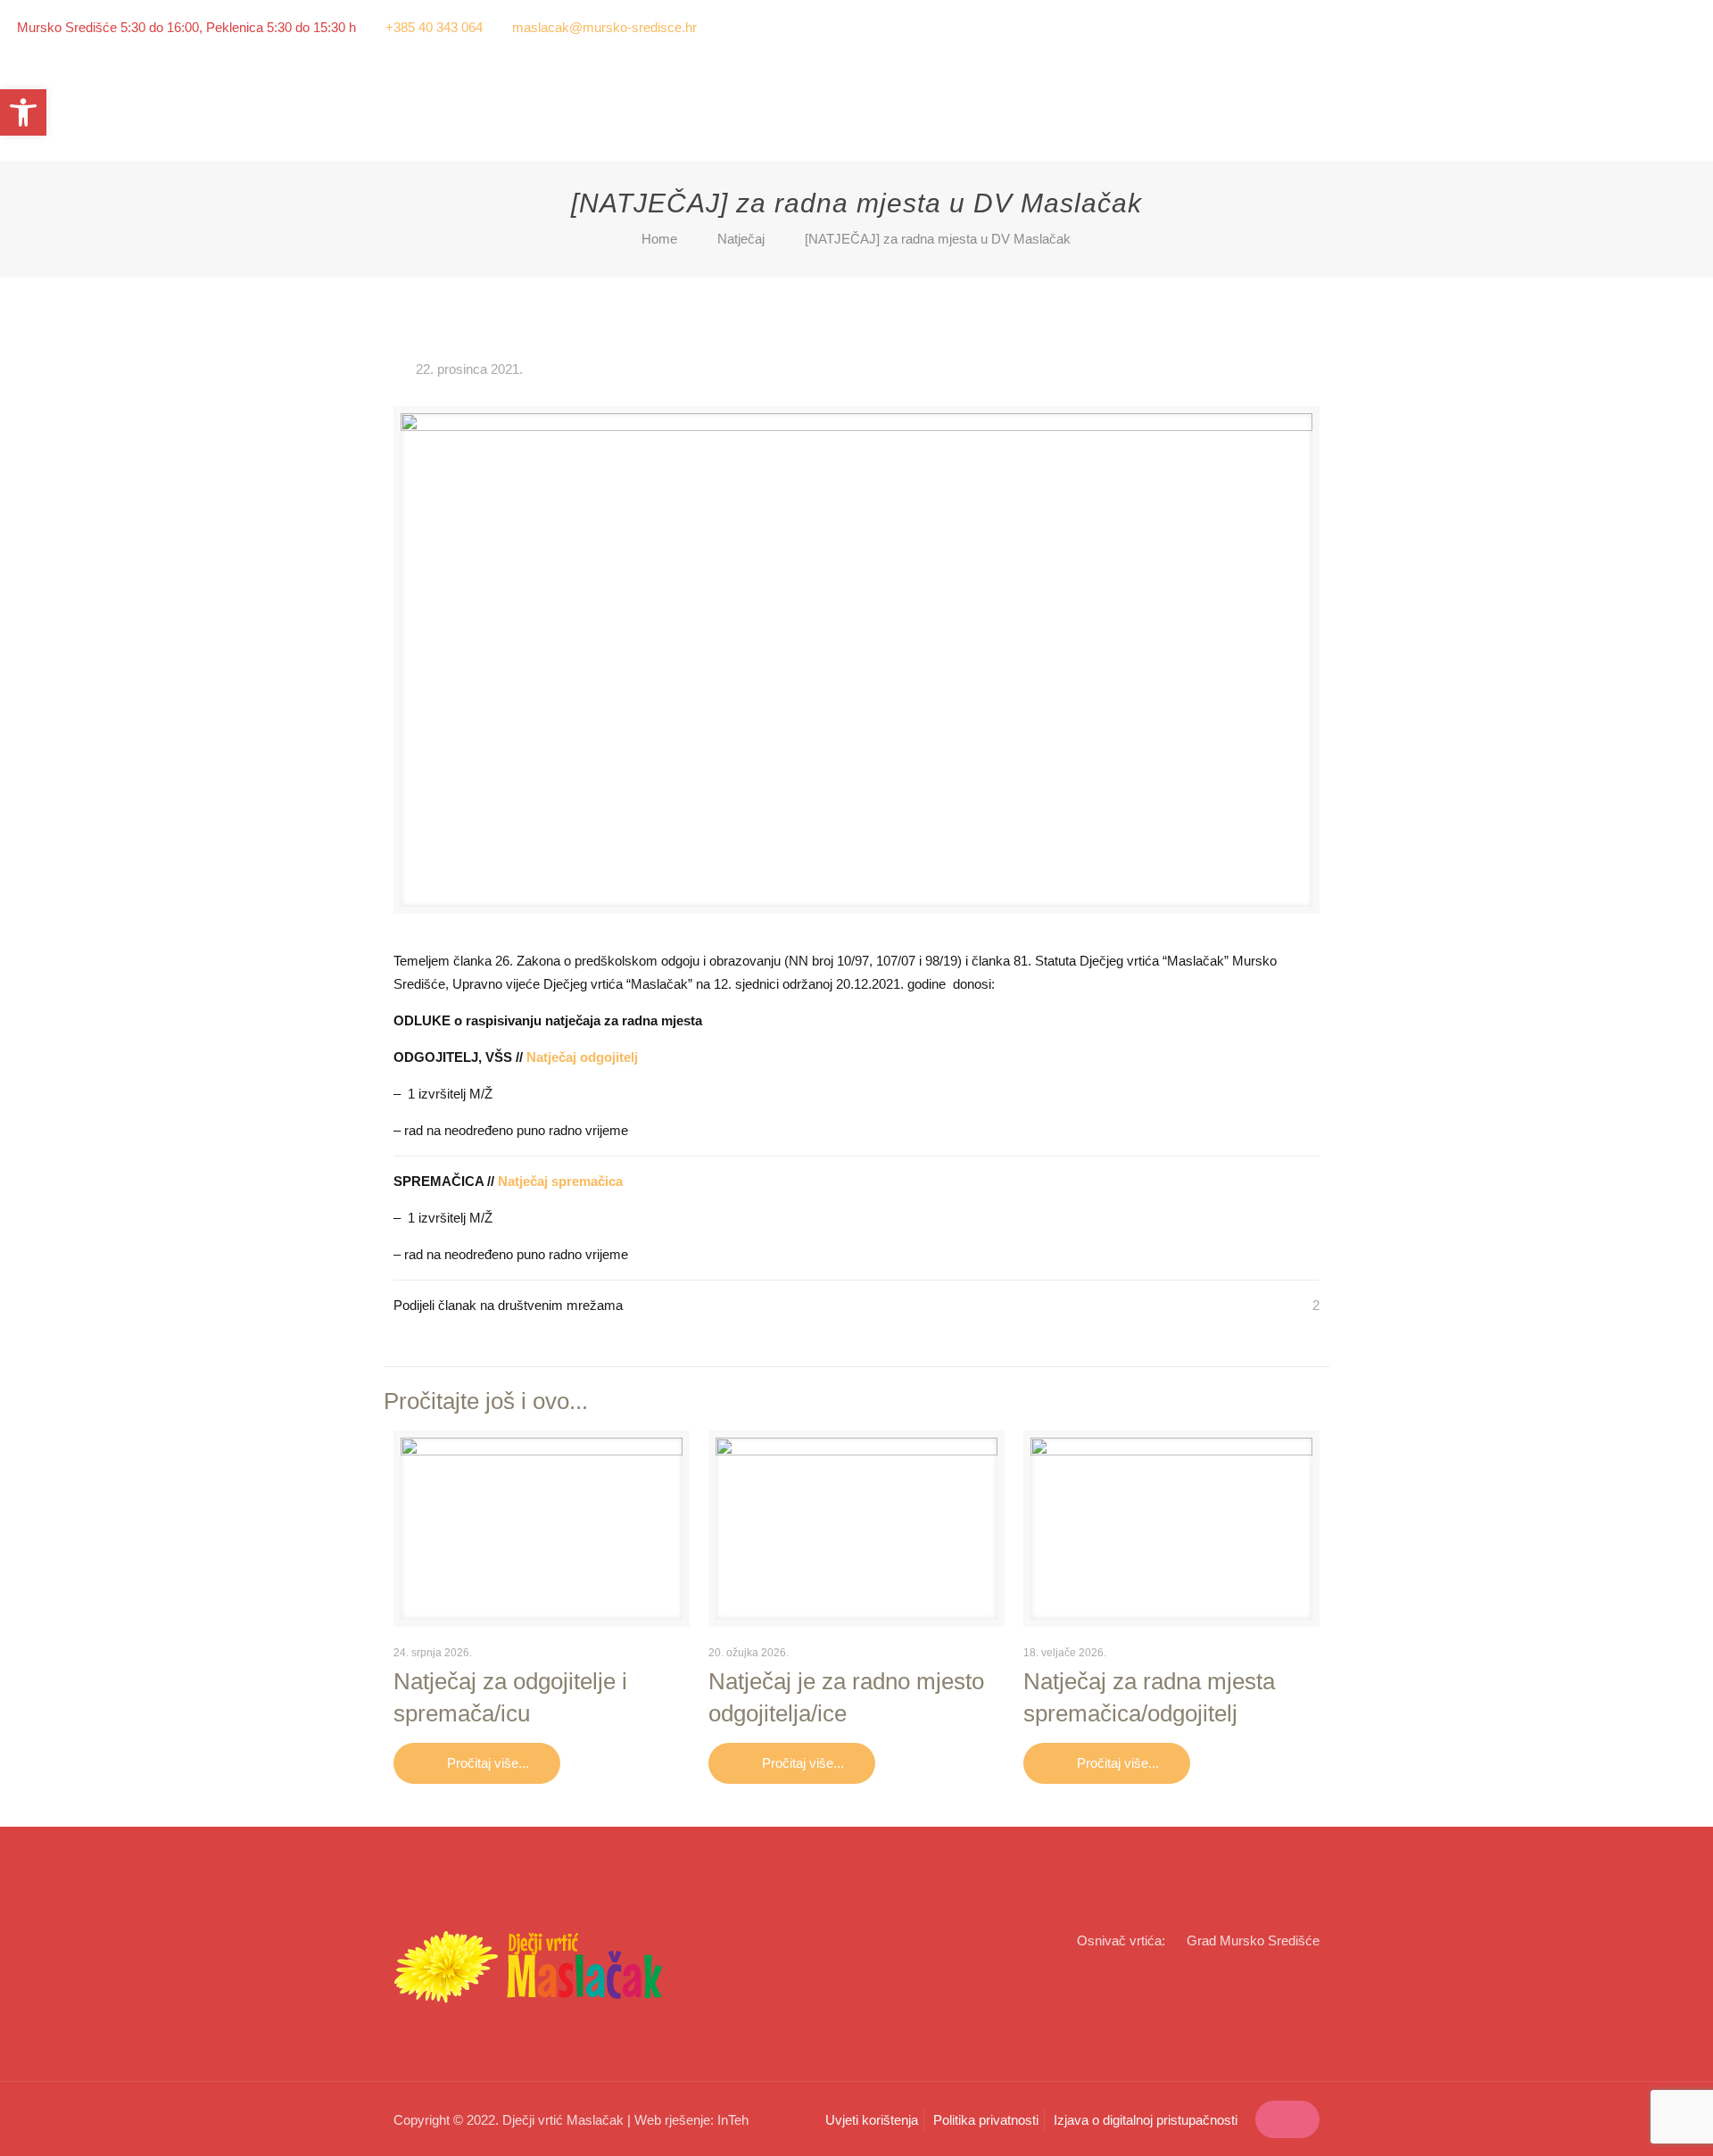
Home (659, 239)
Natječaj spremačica (560, 1181)
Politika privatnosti (986, 2120)
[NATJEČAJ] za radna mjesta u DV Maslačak (938, 239)
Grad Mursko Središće (1253, 1940)
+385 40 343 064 (434, 27)
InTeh (733, 2120)
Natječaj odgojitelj (582, 1057)
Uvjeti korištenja (872, 2120)
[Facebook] (1663, 27)
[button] (23, 112)
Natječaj (741, 239)
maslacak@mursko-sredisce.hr (604, 27)
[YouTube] (1687, 27)
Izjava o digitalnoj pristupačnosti (1146, 2120)
